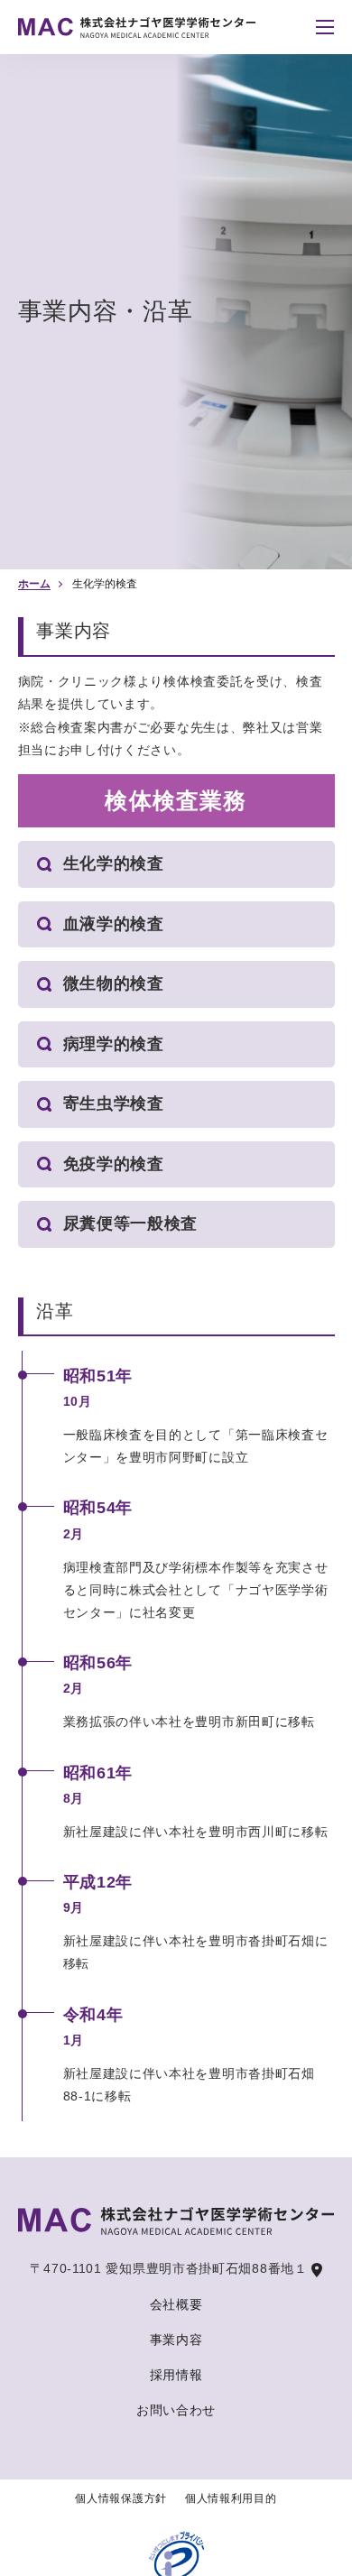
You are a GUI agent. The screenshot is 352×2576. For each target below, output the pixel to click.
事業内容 (176, 2340)
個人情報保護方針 (121, 2498)
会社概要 (176, 2304)
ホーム (34, 584)
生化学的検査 (105, 584)
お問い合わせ (176, 2410)
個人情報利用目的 (231, 2498)
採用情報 (176, 2375)
